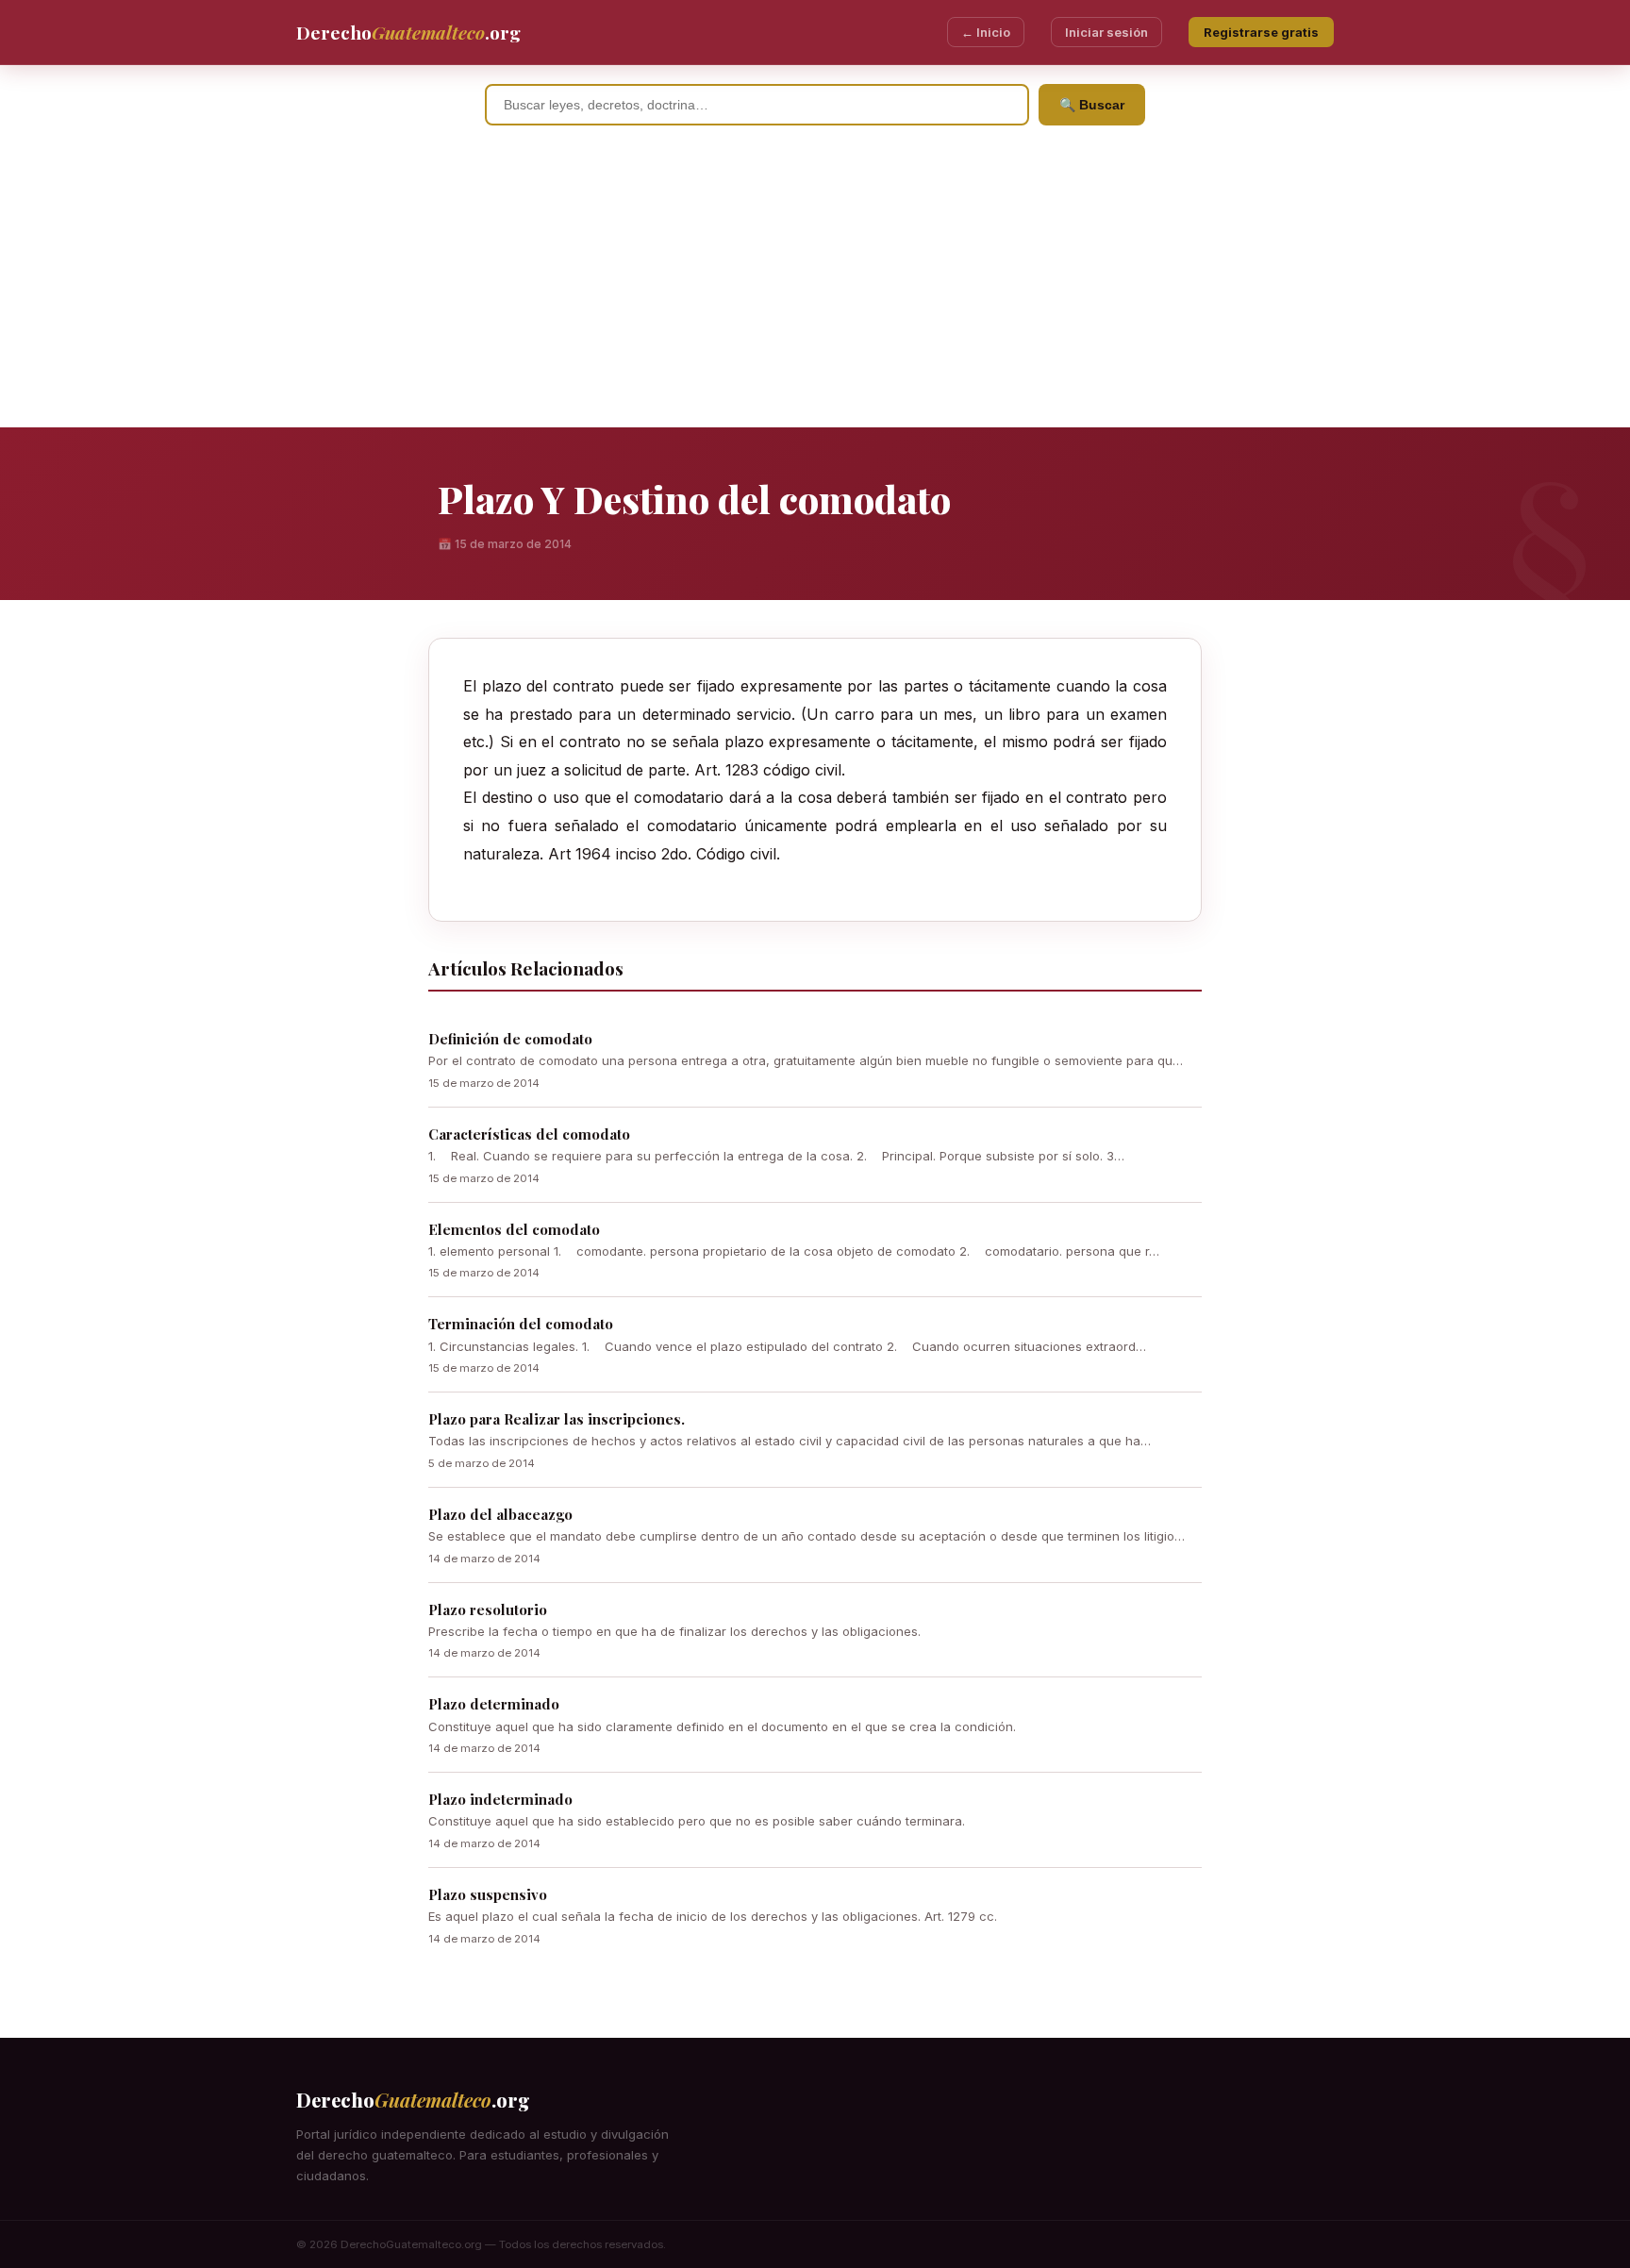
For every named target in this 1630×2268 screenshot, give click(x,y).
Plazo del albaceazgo (500, 1514)
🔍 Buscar (1092, 105)
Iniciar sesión (1106, 32)
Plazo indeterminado (500, 1799)
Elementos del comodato (514, 1229)
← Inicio (986, 32)
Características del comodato (529, 1134)
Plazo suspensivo (488, 1894)
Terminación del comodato (521, 1324)
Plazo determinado (494, 1704)
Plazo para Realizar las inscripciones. (557, 1419)
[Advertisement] (815, 286)
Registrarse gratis (1261, 32)
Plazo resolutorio (488, 1609)
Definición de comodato (510, 1039)
